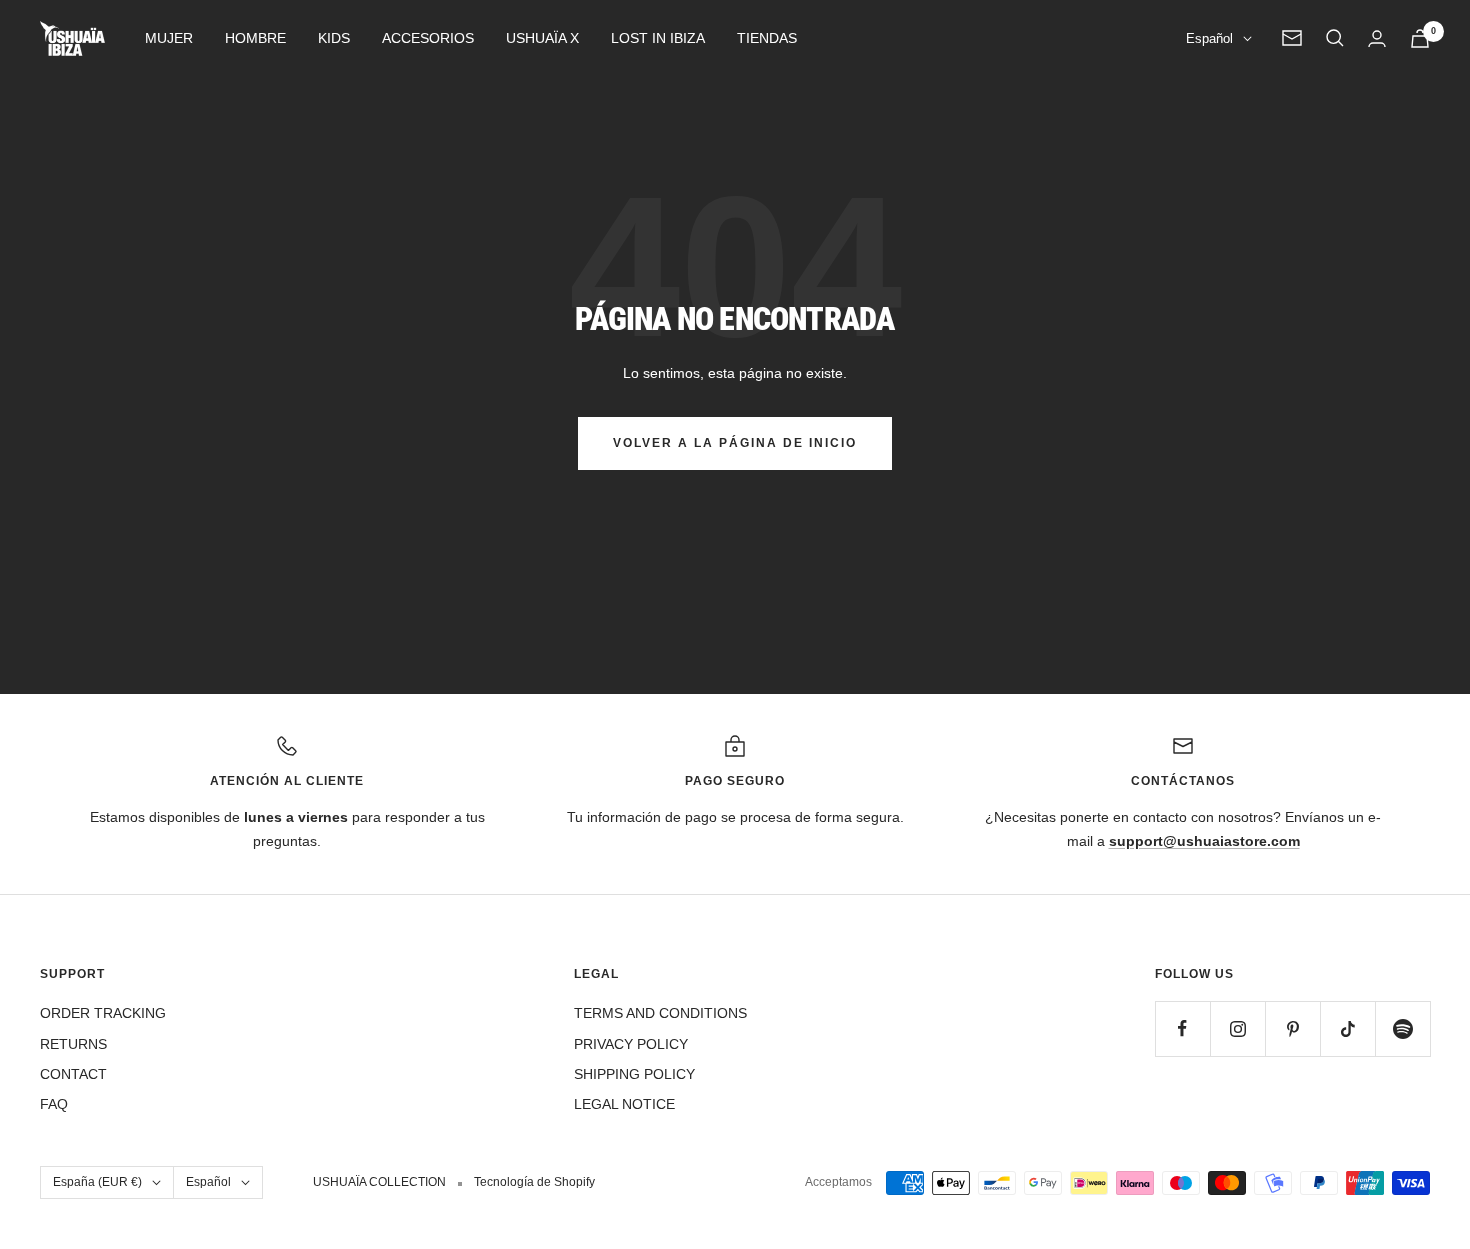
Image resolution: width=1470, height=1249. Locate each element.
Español (1209, 38)
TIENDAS (767, 38)
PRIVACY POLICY (631, 1044)
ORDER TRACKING (103, 1013)
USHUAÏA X (542, 38)
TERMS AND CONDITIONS (660, 1013)
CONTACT (73, 1074)
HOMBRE (255, 38)
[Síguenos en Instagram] (1237, 1028)
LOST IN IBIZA (658, 38)
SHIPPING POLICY (634, 1074)
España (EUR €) (97, 1182)
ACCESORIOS (428, 38)
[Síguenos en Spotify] (1402, 1028)
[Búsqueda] (1335, 38)
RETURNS (73, 1044)
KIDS (334, 38)
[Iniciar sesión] (1377, 38)
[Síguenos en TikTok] (1347, 1028)
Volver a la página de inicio (735, 443)
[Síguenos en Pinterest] (1292, 1028)
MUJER (169, 38)
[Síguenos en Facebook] (1182, 1028)
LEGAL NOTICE (624, 1104)
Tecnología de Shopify (534, 1182)
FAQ (54, 1104)
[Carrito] (1420, 38)
